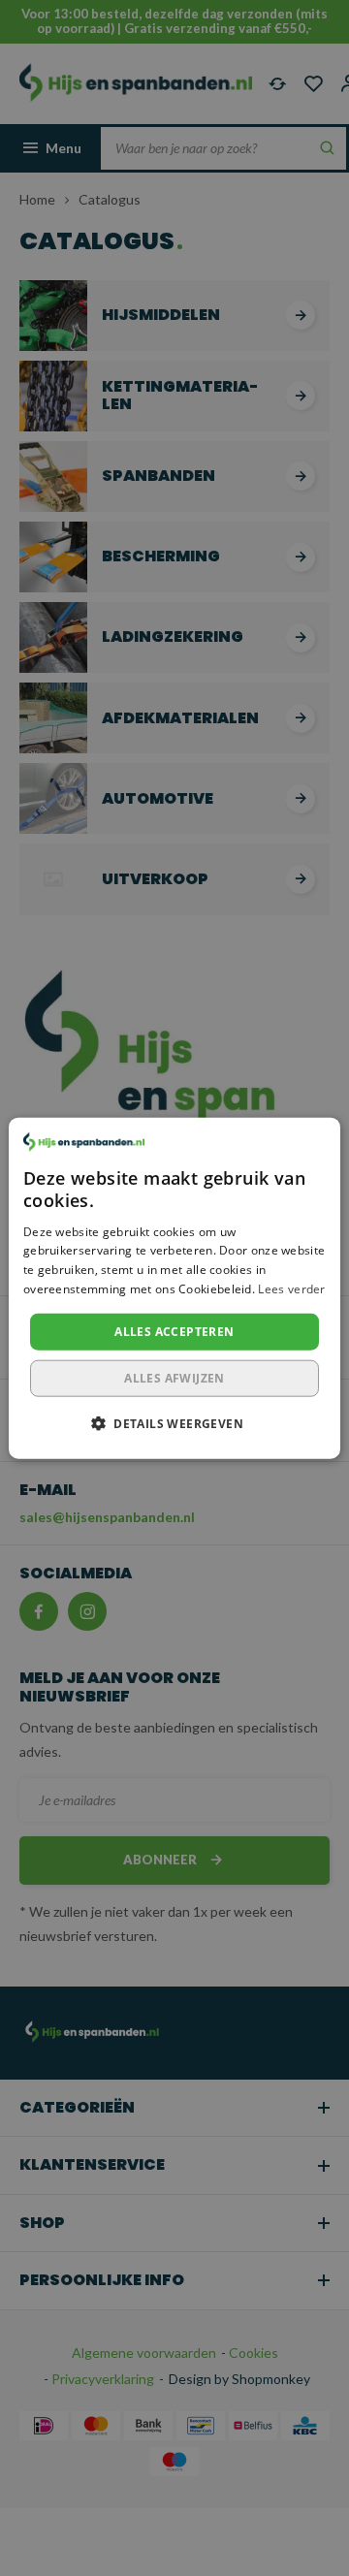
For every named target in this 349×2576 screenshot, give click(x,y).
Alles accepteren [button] (174, 1331)
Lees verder (291, 1289)
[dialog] (174, 1288)
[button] (174, 1423)
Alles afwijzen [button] (174, 1378)
